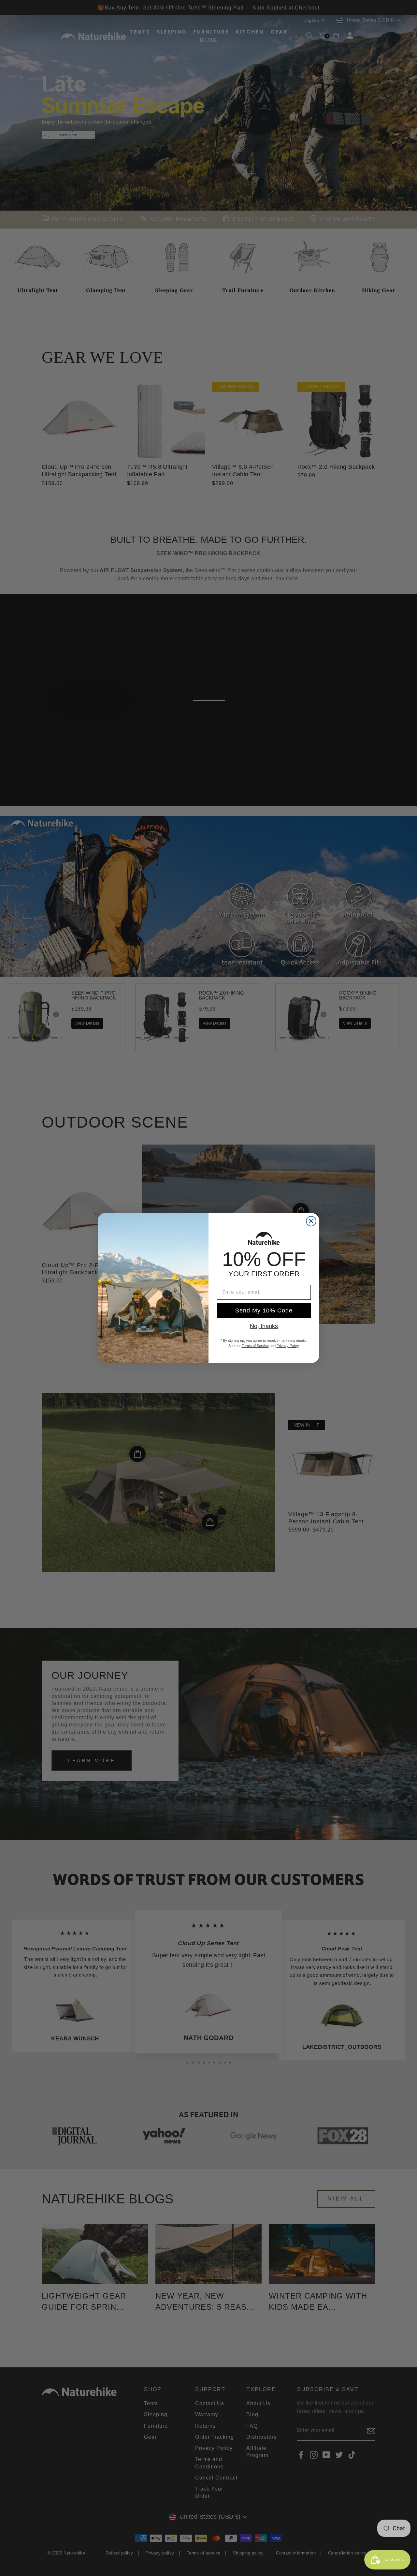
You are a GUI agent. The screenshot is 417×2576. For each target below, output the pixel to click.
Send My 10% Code (264, 1310)
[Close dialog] (311, 1221)
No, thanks (264, 1326)
